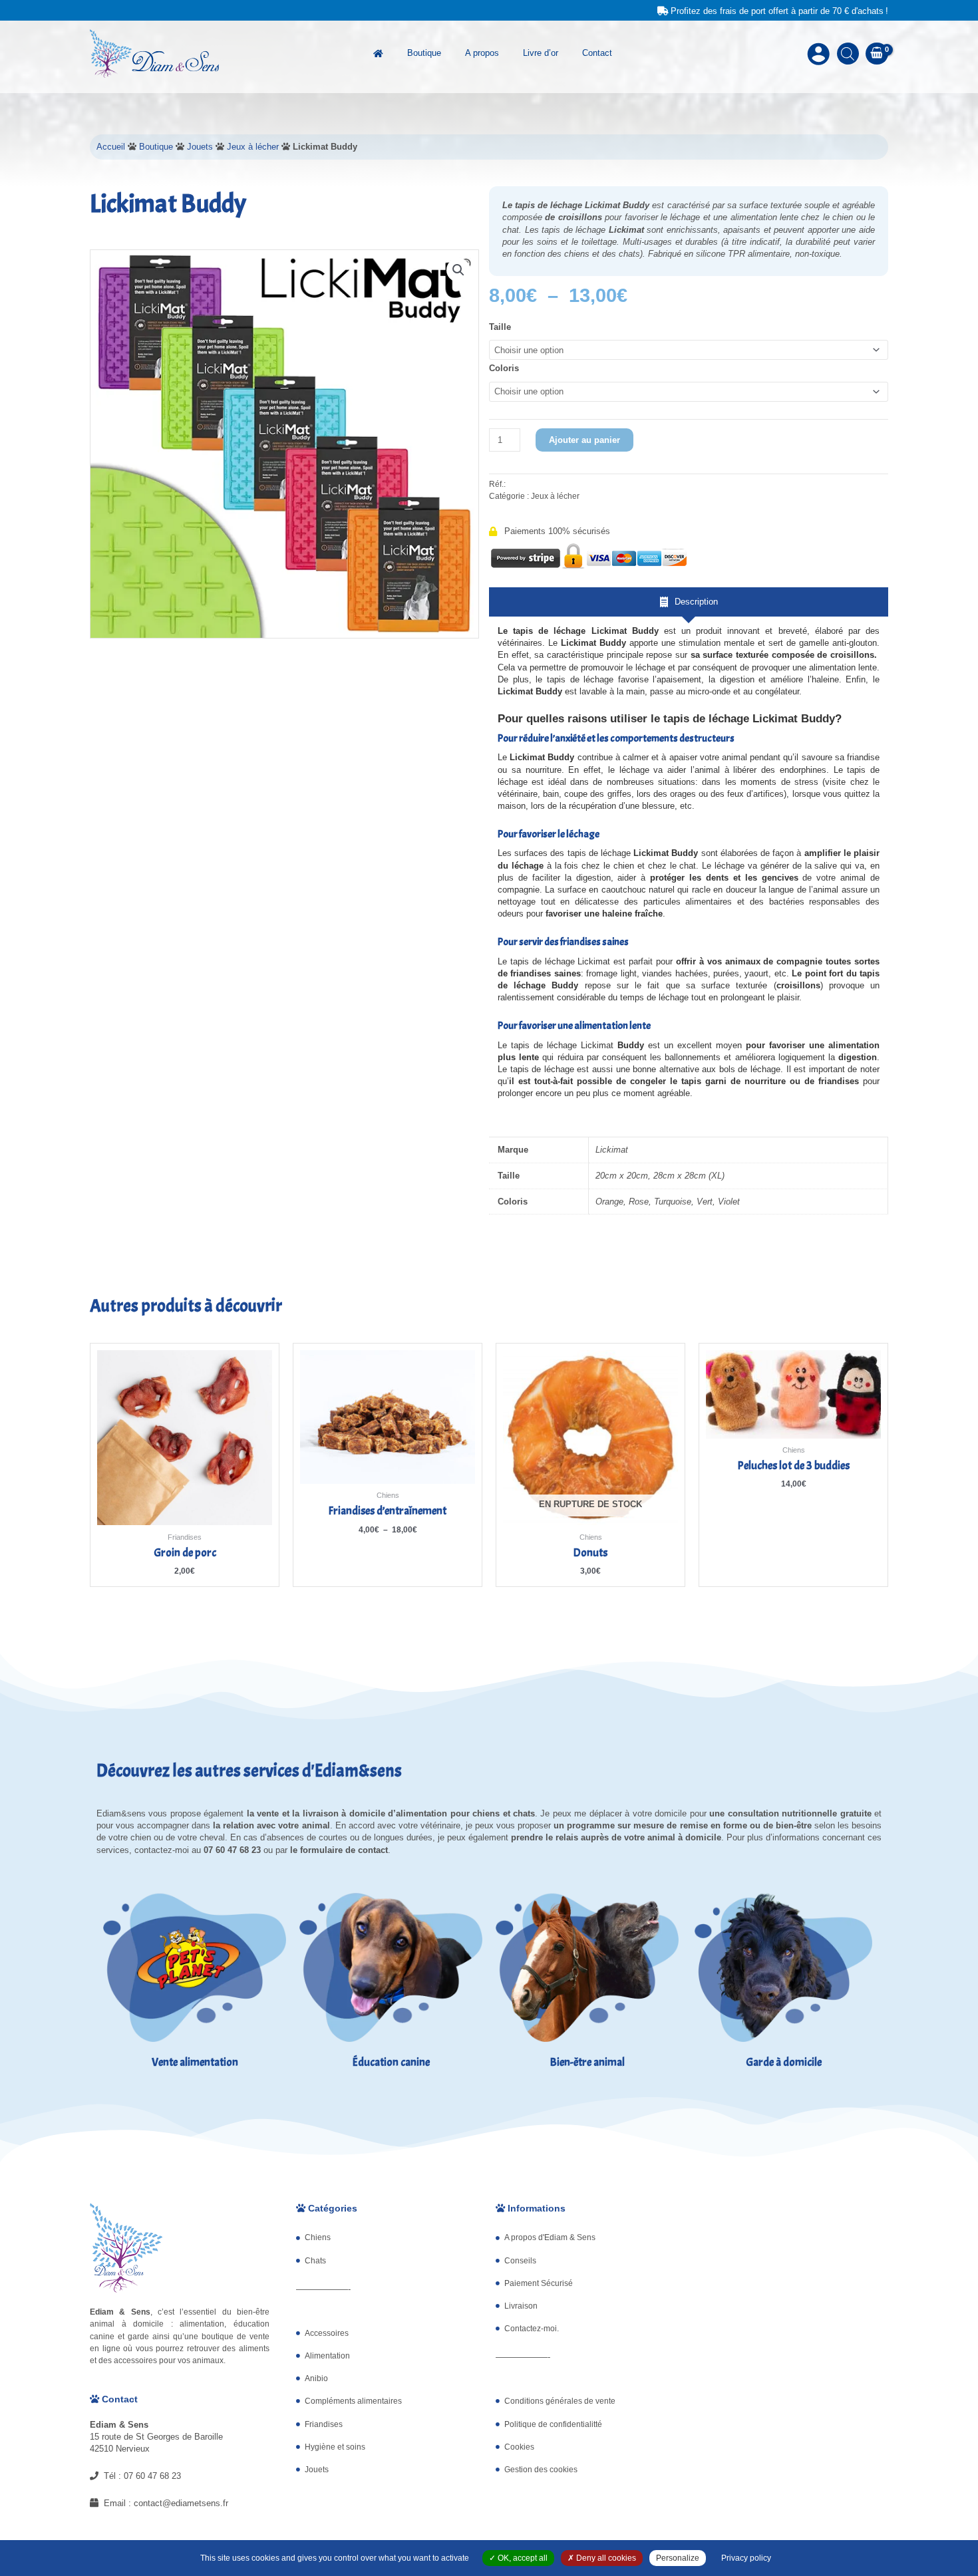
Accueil (111, 147)
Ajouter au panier (584, 440)
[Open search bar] (848, 54)
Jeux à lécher (253, 147)
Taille (500, 327)
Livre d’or (541, 53)
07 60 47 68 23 (152, 2476)
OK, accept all (522, 2558)
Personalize (678, 2558)
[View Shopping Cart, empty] (877, 54)
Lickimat (612, 1150)
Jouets (200, 147)
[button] (458, 270)
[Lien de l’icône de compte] (818, 54)
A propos (482, 53)
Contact (597, 53)
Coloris (504, 368)
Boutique (424, 53)
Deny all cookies (605, 2558)
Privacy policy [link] (746, 2558)
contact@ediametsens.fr (181, 2503)
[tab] (689, 602)
